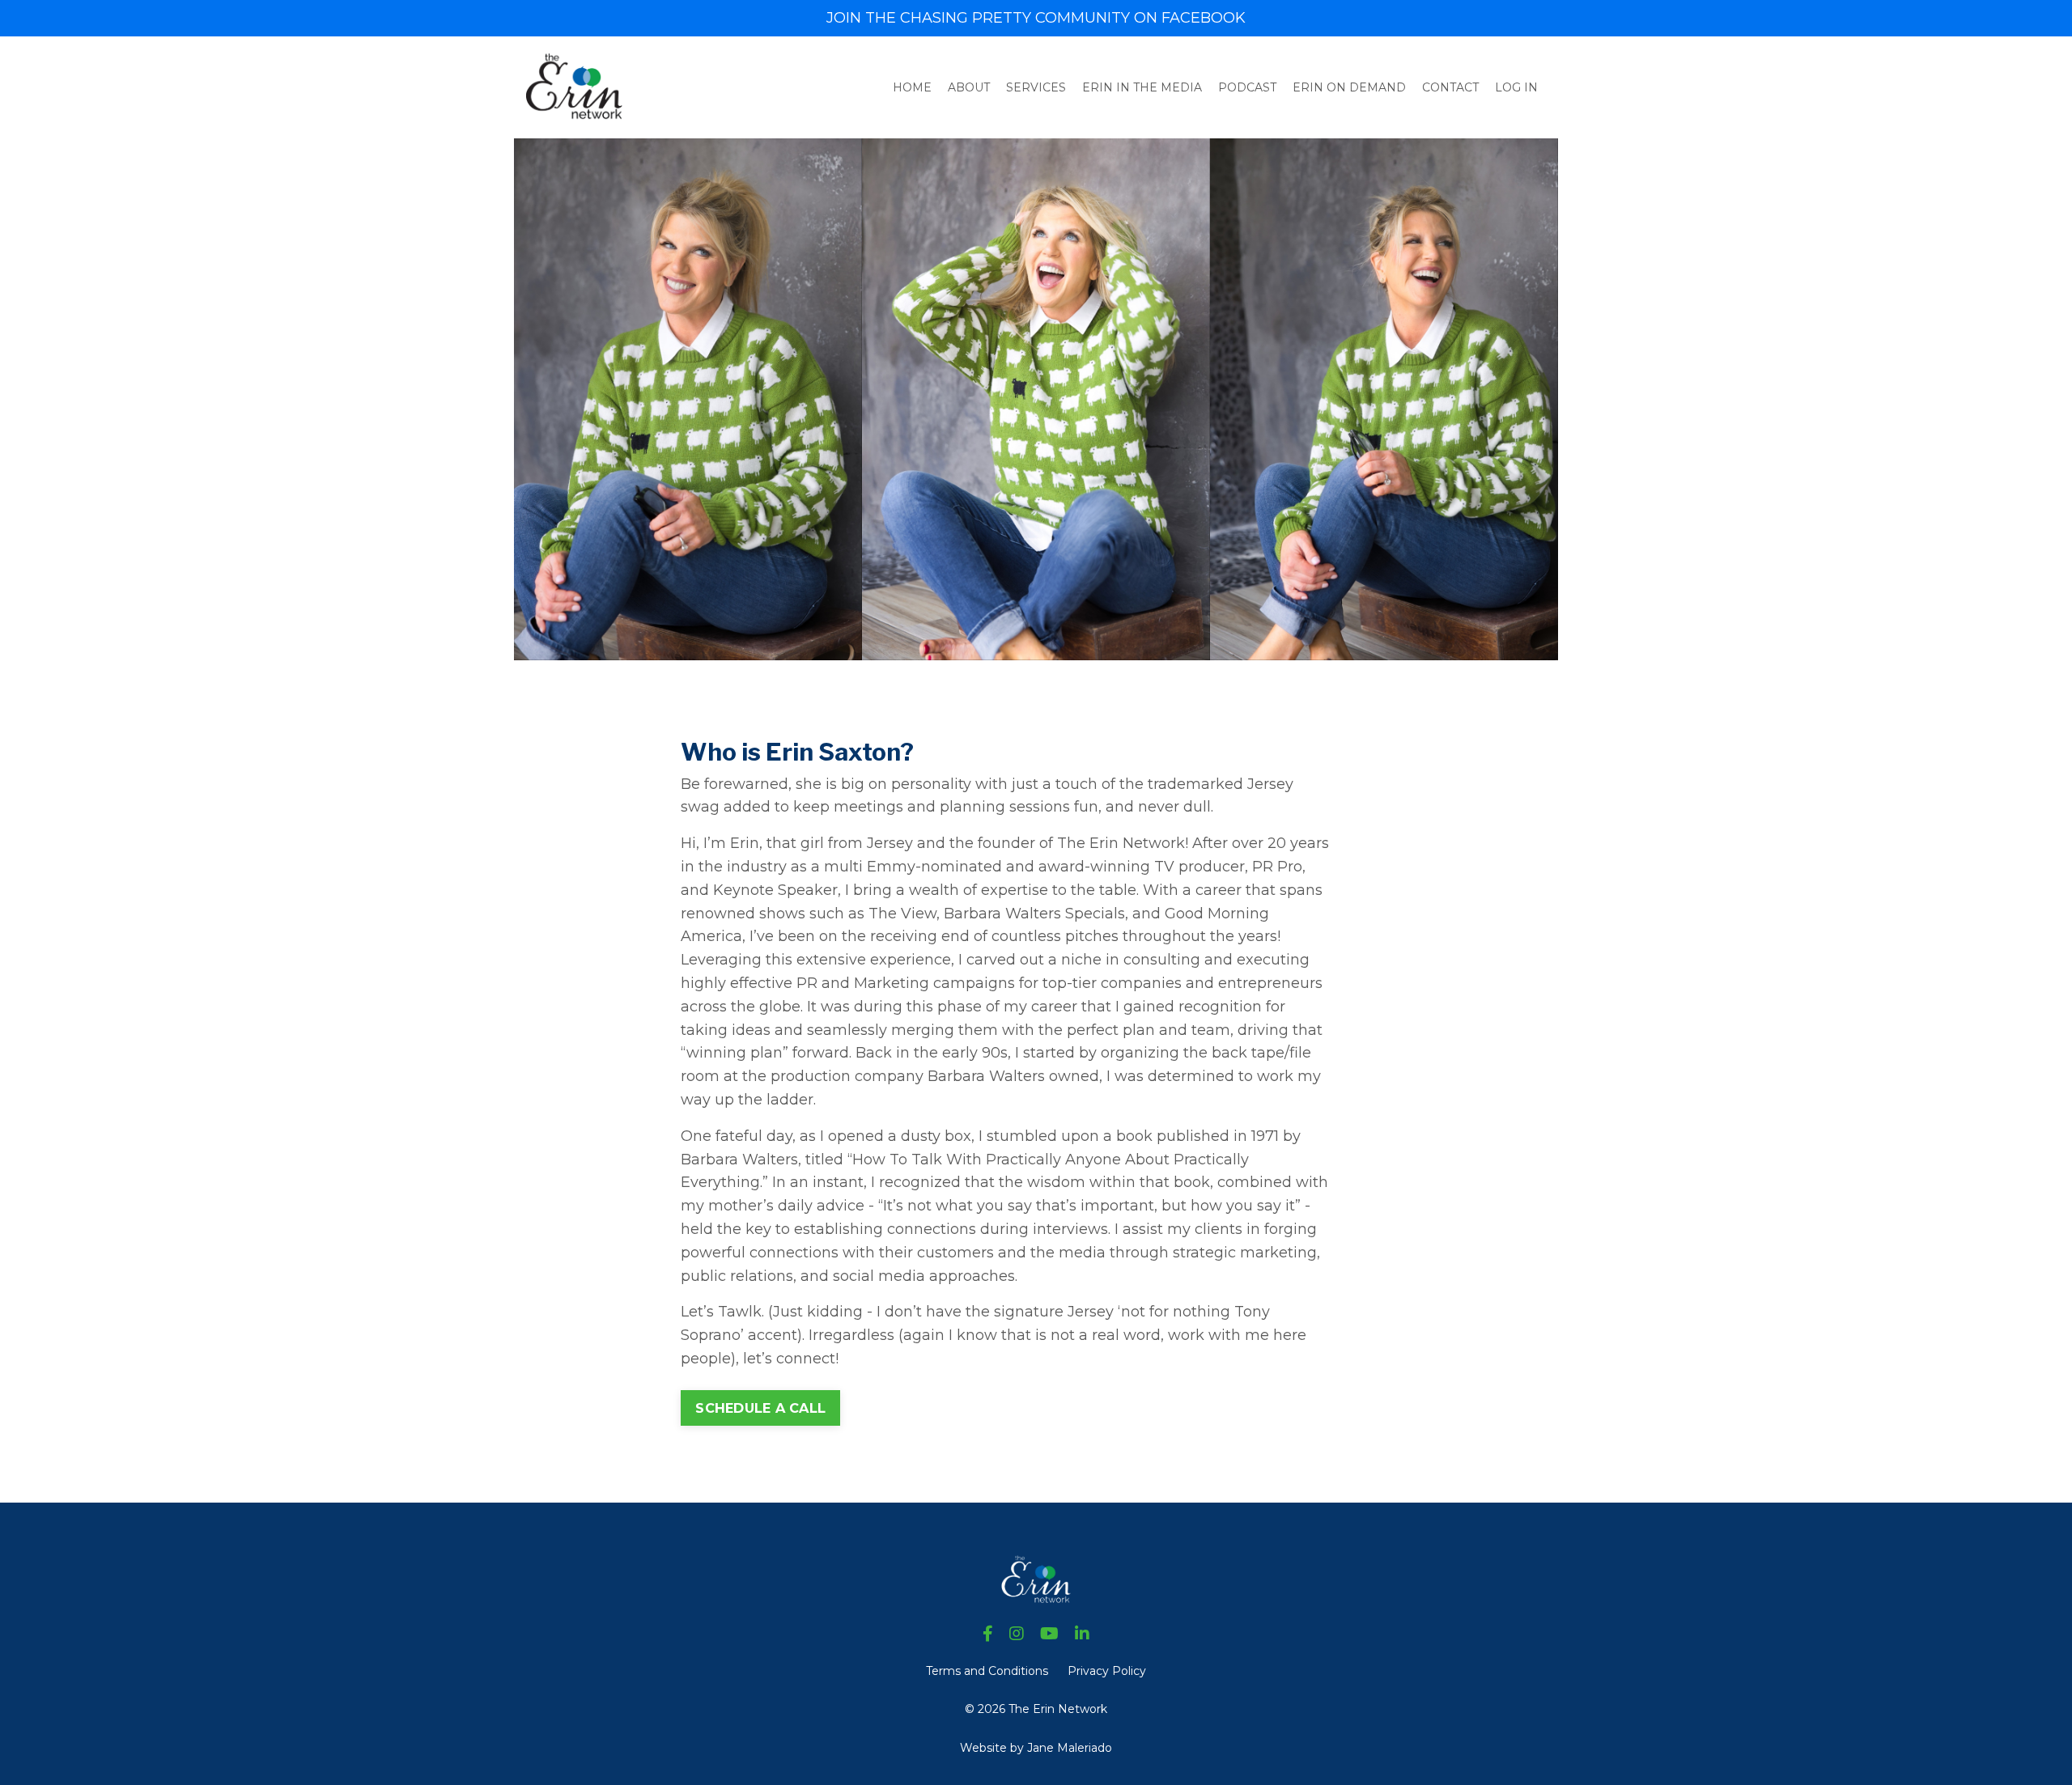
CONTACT (1450, 87)
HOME (912, 87)
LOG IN (1516, 87)
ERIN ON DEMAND (1349, 87)
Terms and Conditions (987, 1671)
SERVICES (1036, 87)
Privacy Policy (1107, 1671)
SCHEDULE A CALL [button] (760, 1408)
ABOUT (969, 87)
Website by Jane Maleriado (1036, 1748)
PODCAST (1247, 87)
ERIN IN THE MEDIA (1142, 87)
